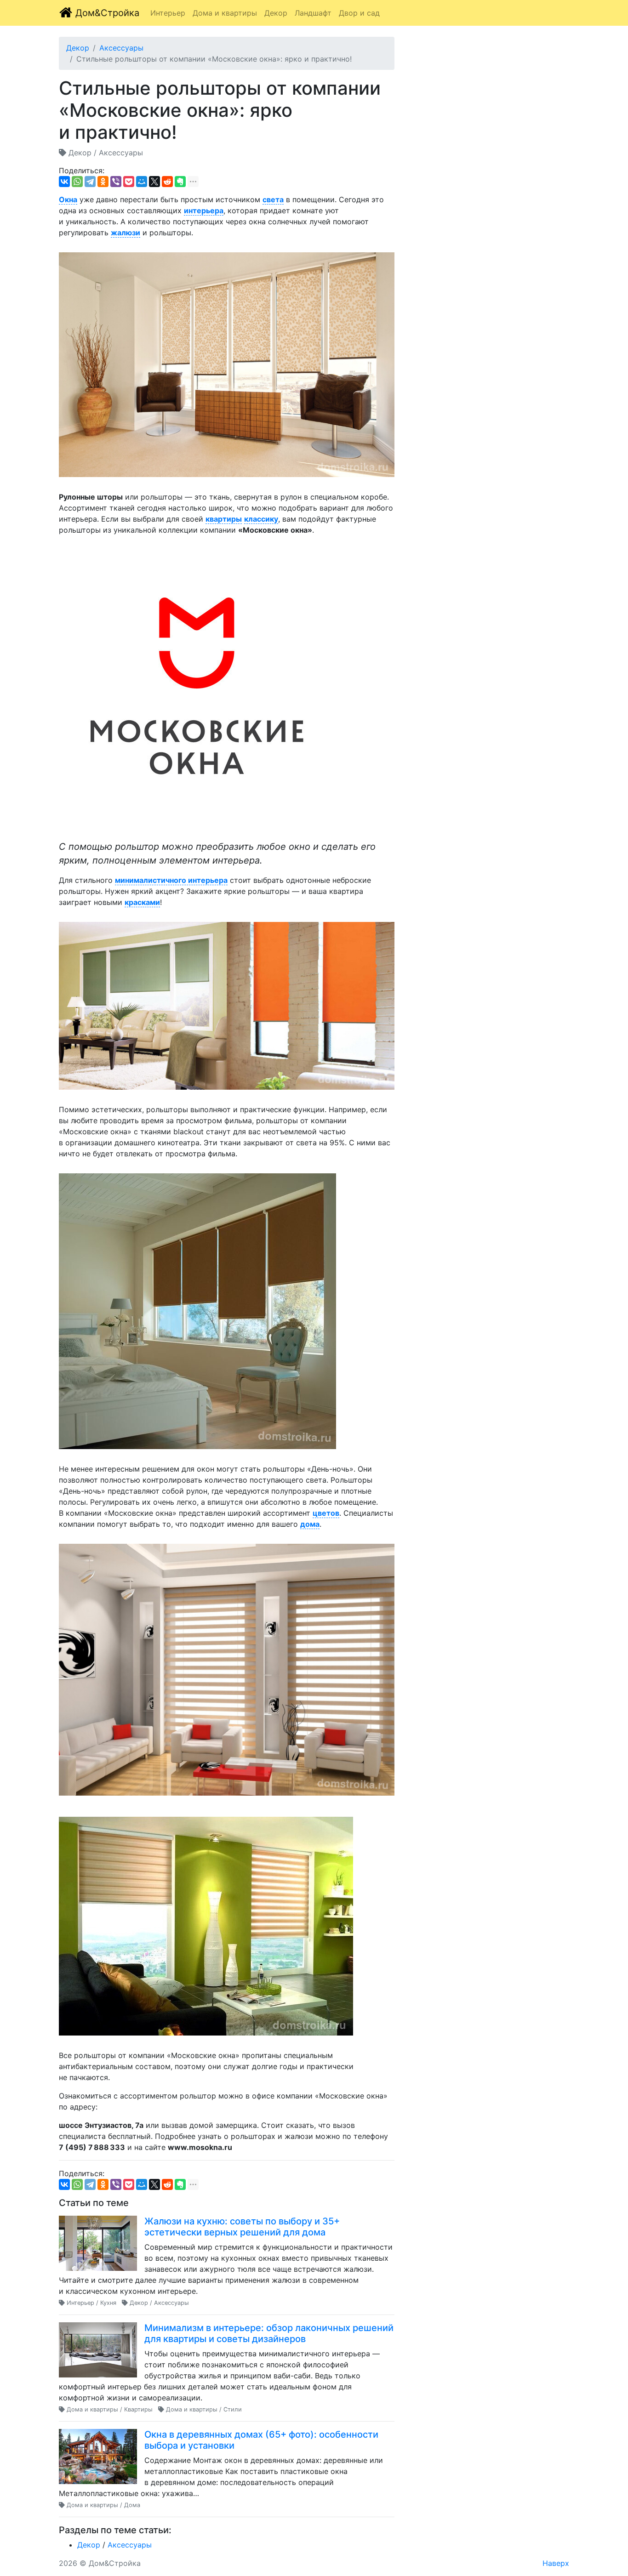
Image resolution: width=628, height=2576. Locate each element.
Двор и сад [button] (359, 13)
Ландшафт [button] (313, 13)
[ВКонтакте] (64, 182)
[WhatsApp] (77, 182)
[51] (197, 688)
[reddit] (167, 182)
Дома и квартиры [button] (225, 13)
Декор (78, 48)
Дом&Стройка (106, 13)
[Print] (227, 365)
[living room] (227, 1670)
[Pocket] (129, 182)
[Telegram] (90, 182)
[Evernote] (180, 182)
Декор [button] (276, 13)
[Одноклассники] (103, 182)
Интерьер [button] (168, 13)
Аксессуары (121, 48)
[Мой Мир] (142, 182)
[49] (206, 1926)
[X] (154, 182)
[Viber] (116, 182)
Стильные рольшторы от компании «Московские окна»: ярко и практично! (214, 59)
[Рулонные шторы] (197, 1311)
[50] (227, 1006)
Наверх (556, 2563)
